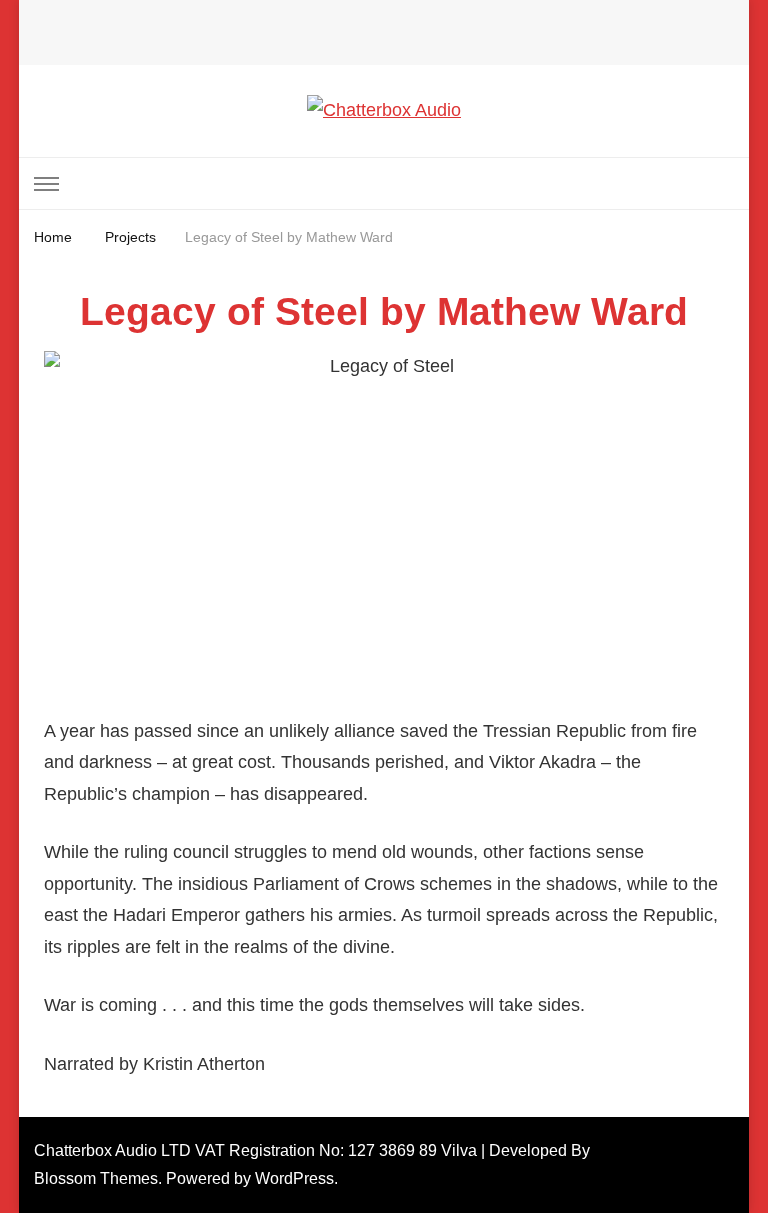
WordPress (294, 1178)
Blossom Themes (96, 1178)
